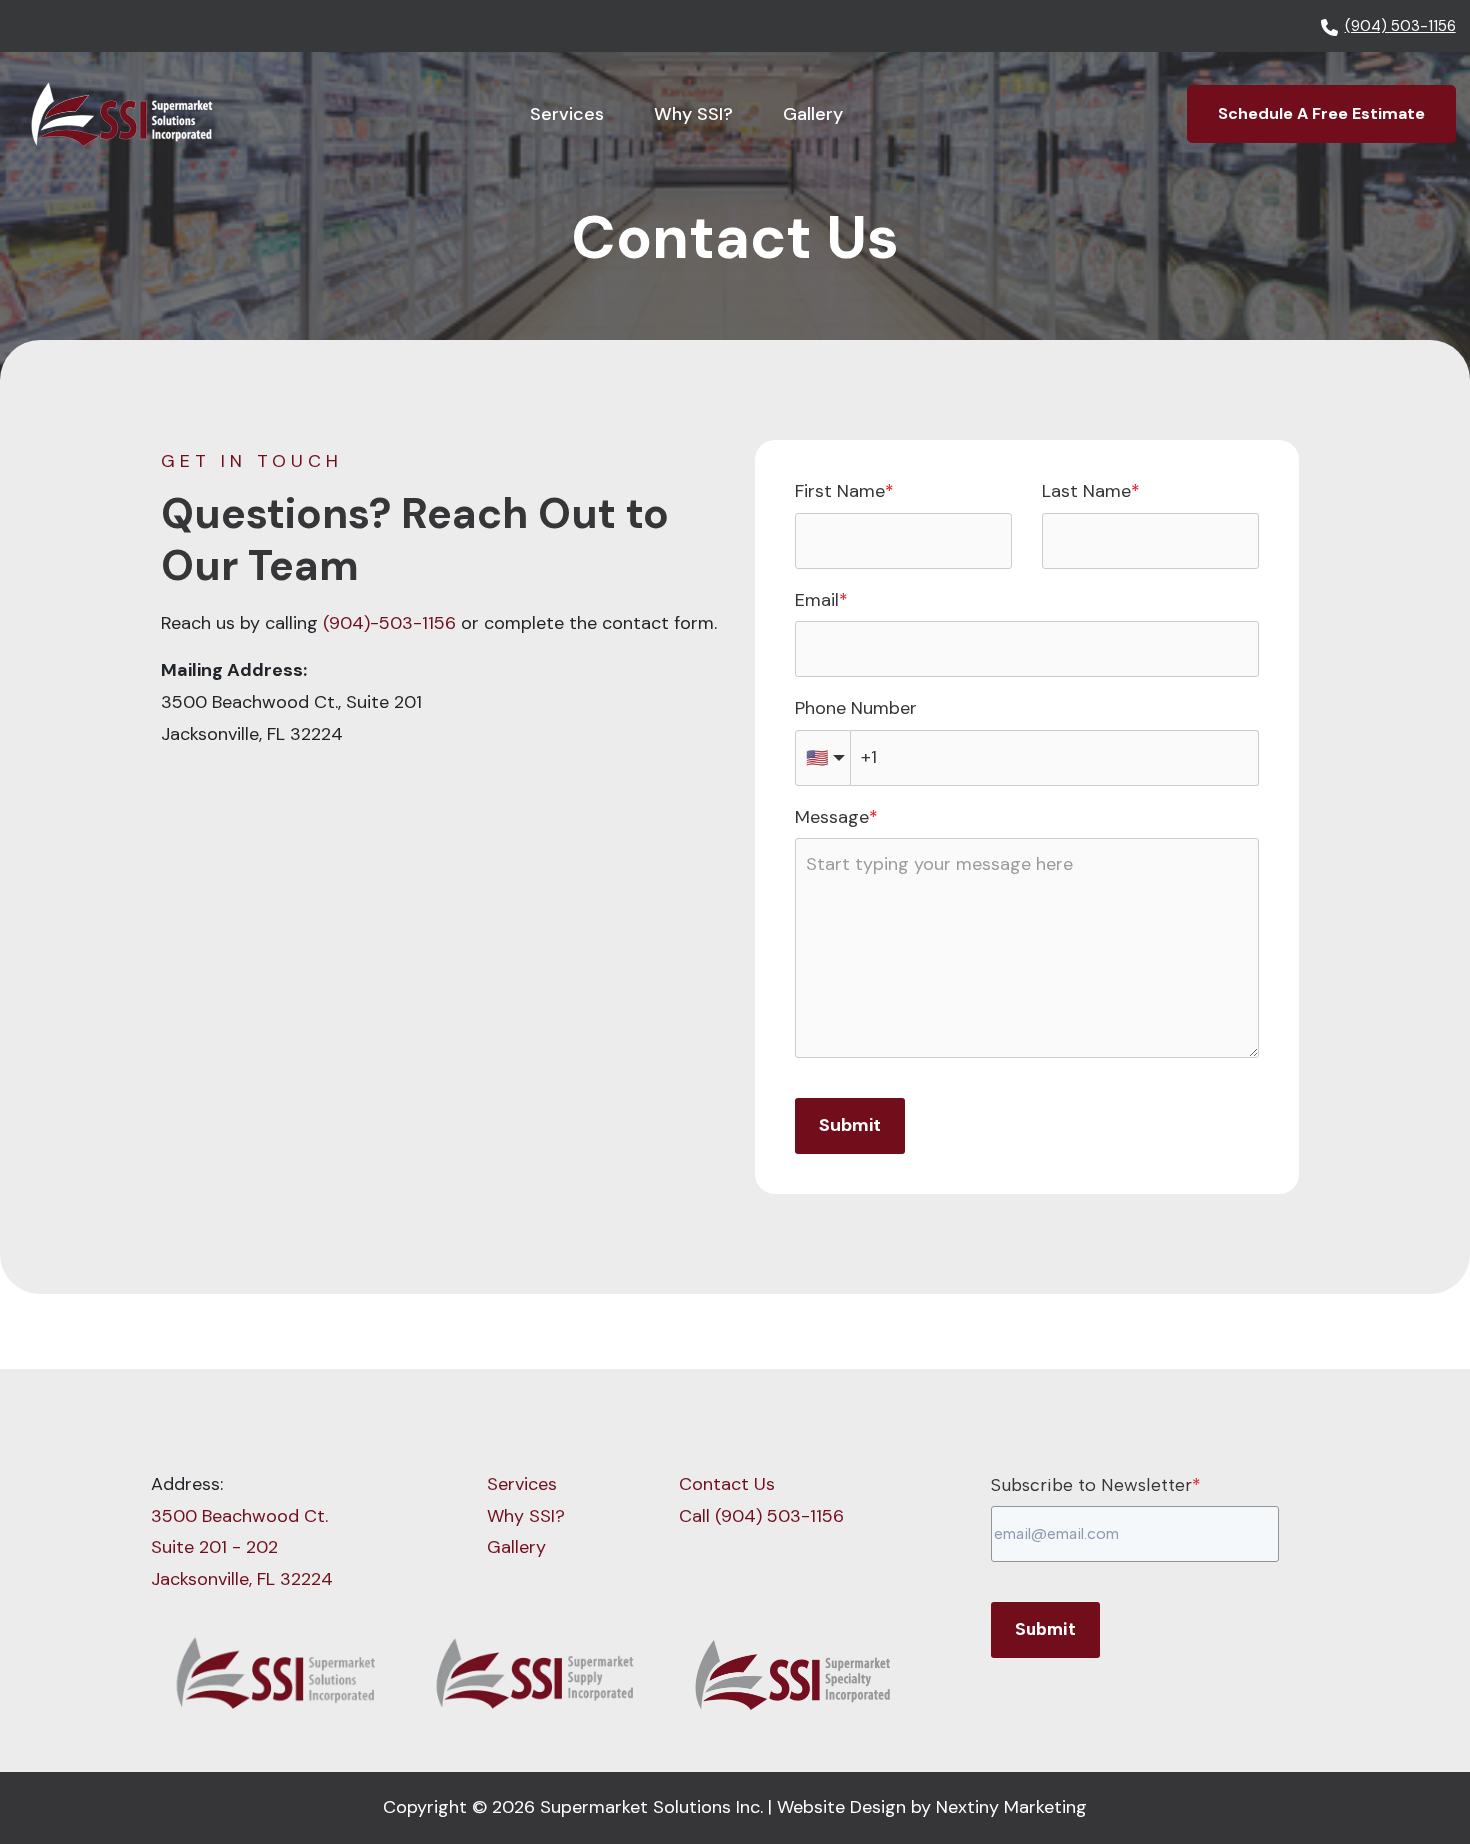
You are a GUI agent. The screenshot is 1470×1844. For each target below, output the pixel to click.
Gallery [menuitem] (516, 1547)
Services (567, 114)
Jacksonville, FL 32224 (242, 1579)
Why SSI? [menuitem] (526, 1516)
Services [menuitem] (522, 1484)
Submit (850, 1125)
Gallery (813, 114)
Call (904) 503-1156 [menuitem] (761, 1516)
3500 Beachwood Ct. (239, 1516)
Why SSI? (693, 114)
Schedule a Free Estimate (1321, 113)
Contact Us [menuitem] (727, 1484)
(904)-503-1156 (389, 623)
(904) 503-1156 (1400, 26)
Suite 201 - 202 (214, 1547)
